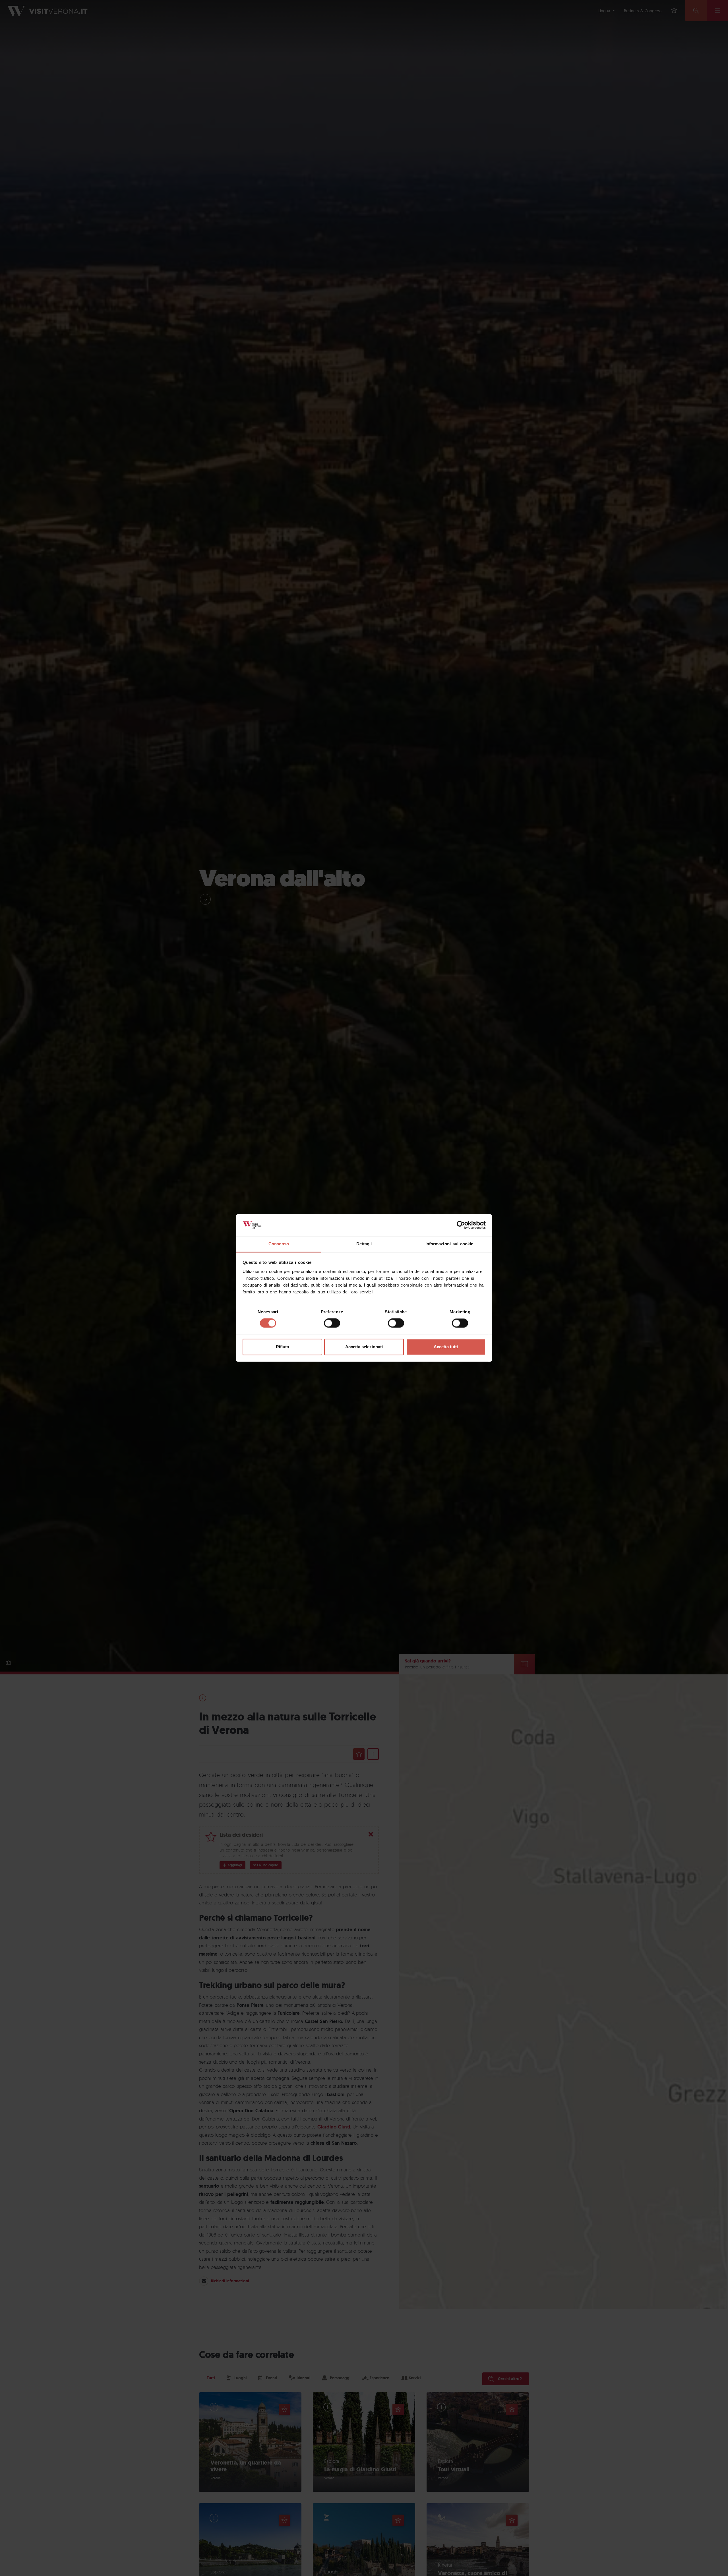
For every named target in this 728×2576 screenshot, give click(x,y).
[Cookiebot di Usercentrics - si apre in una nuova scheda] (461, 1225)
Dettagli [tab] (364, 1244)
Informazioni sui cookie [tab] (449, 1244)
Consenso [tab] (279, 1244)
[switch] (332, 1323)
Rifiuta (282, 1347)
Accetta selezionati (364, 1347)
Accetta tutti (446, 1347)
